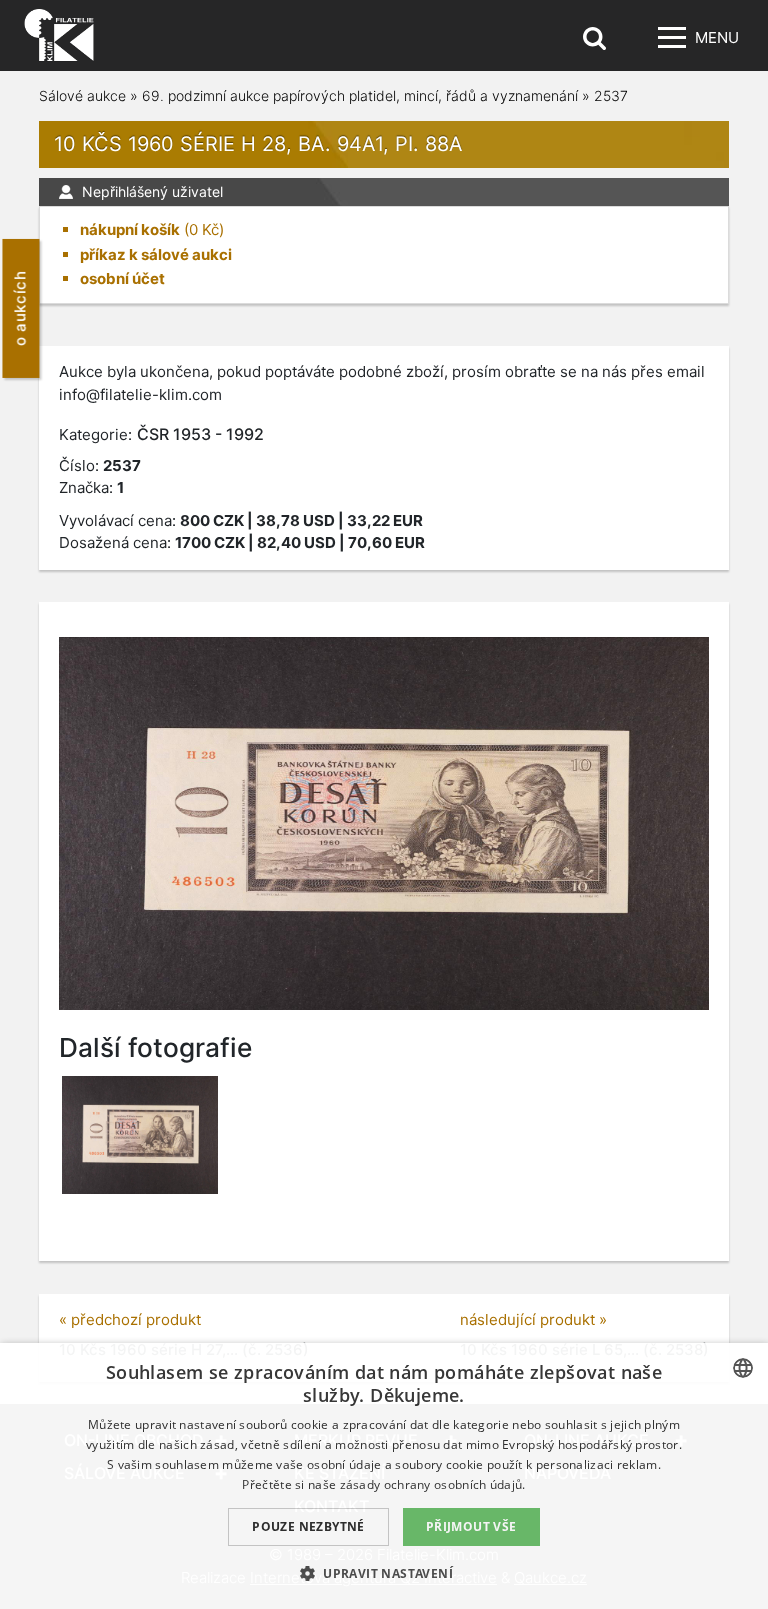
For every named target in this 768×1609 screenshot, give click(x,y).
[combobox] (743, 1368)
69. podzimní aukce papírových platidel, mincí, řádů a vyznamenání (360, 95)
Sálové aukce (82, 95)
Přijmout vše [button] (471, 1526)
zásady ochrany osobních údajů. (433, 1484)
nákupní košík (130, 229)
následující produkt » (533, 1319)
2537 (611, 95)
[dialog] (384, 1476)
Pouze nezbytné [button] (308, 1526)
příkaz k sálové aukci (156, 254)
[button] (384, 1573)
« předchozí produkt (130, 1319)
